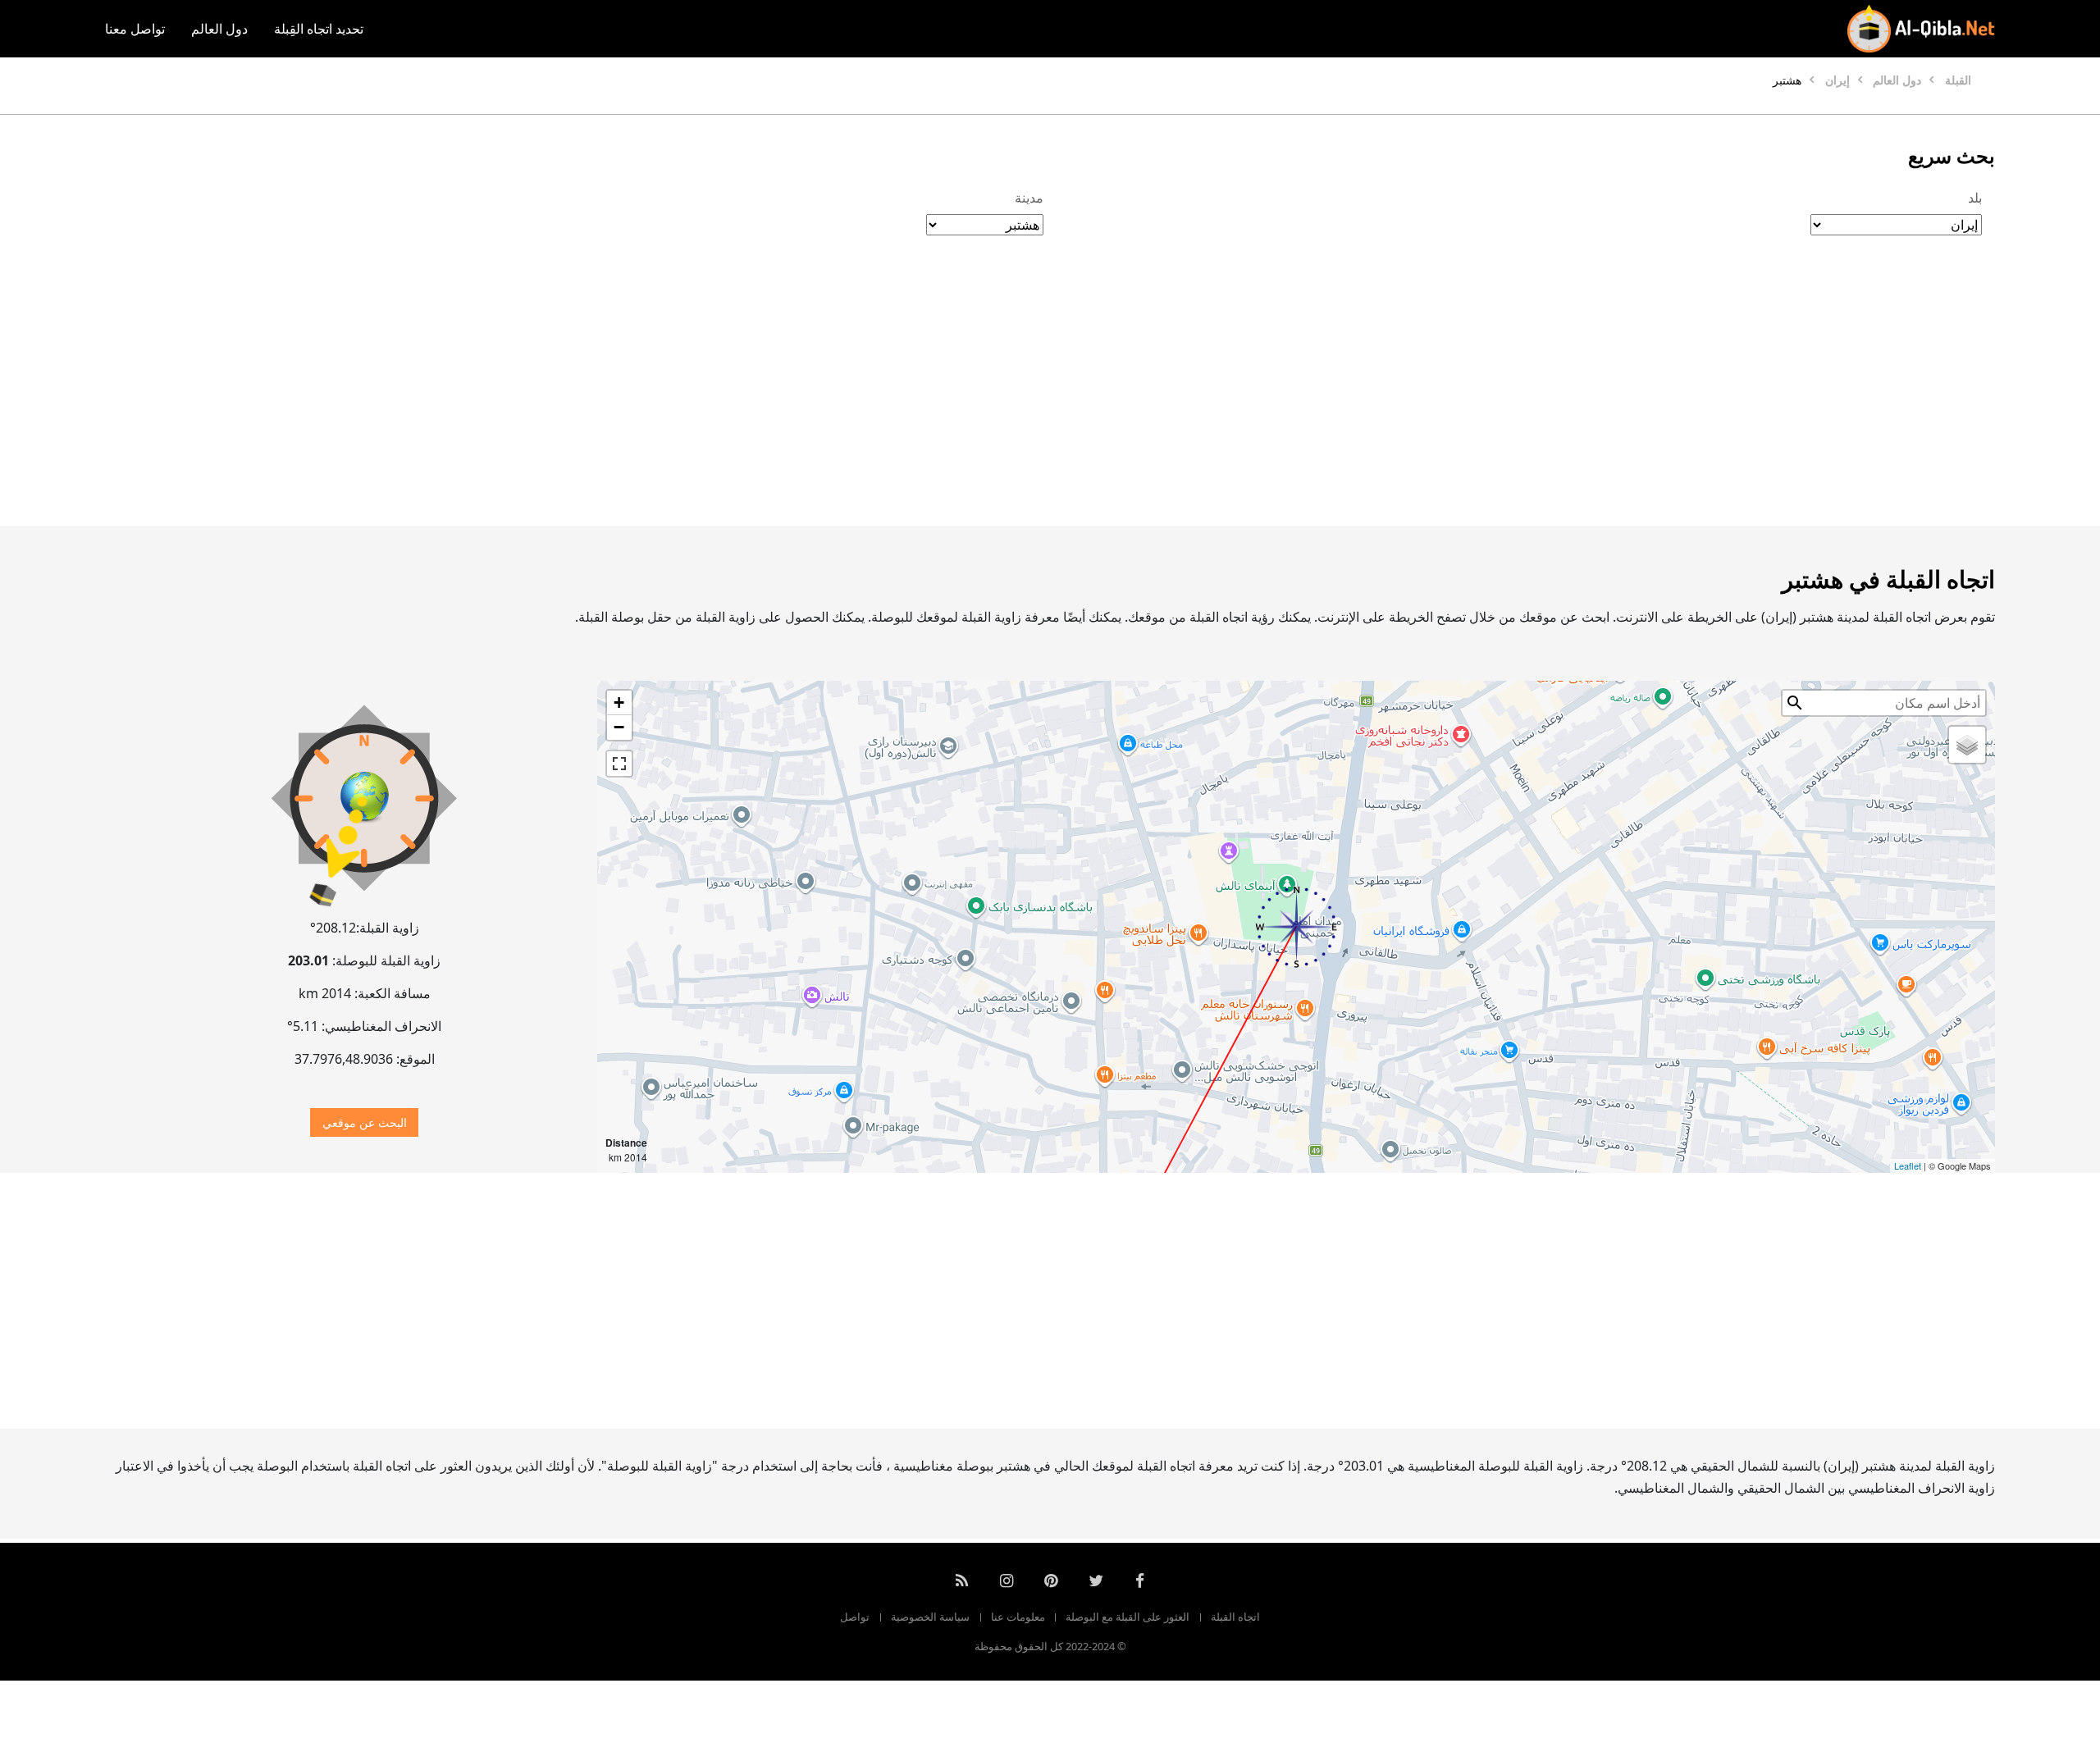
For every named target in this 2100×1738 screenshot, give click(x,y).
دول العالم (219, 29)
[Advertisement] (1089, 398)
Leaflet (1908, 1166)
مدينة (1029, 198)
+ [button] (619, 702)
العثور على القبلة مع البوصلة (1128, 1617)
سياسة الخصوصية (930, 1617)
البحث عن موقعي (365, 1122)
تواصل (855, 1617)
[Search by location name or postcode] (1795, 703)
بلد (1975, 198)
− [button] (619, 727)
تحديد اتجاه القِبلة (319, 29)
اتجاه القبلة (1235, 1617)
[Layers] (1967, 745)
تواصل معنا (135, 29)
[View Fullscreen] (619, 764)
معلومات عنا (1018, 1617)
